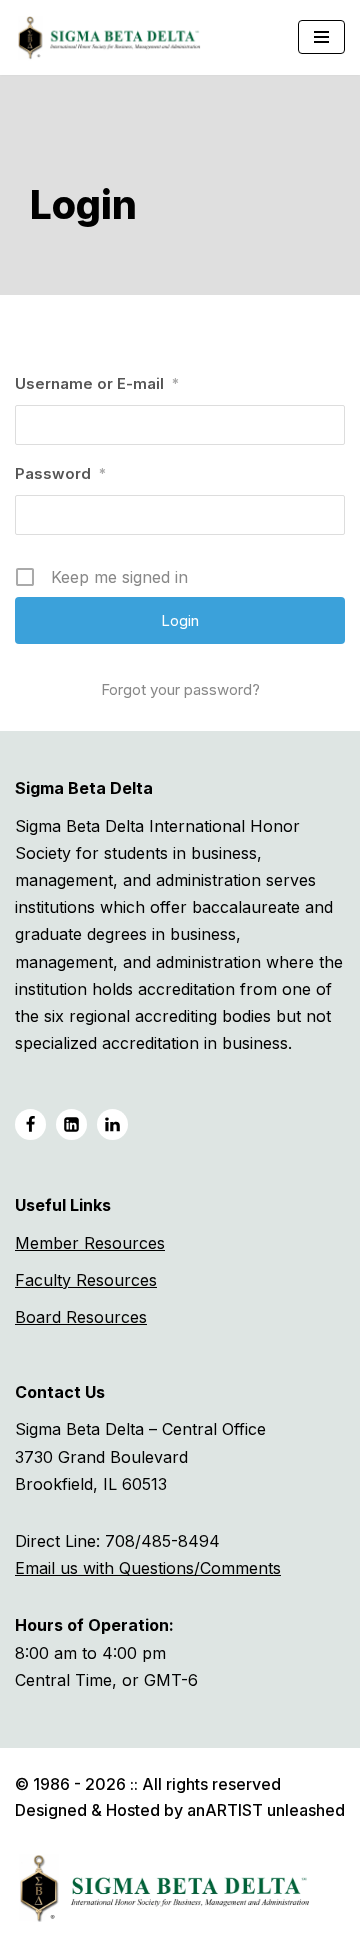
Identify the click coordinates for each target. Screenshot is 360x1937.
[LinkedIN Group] (112, 1124)
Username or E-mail (97, 383)
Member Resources (90, 1243)
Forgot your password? (180, 689)
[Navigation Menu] (321, 37)
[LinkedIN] (71, 1124)
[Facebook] (30, 1124)
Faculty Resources (86, 1280)
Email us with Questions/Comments (148, 1568)
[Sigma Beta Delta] (114, 37)
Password (60, 473)
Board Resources (81, 1317)
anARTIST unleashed (266, 1810)
